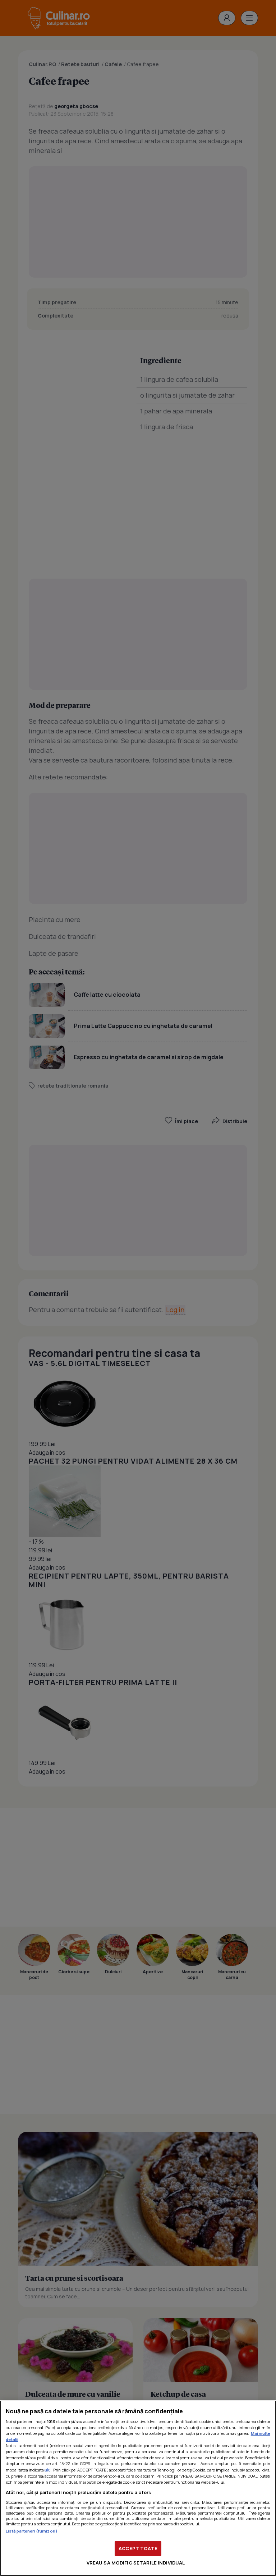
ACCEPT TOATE (138, 2548)
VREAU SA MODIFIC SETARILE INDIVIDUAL (136, 2563)
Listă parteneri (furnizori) (32, 2531)
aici (48, 2470)
